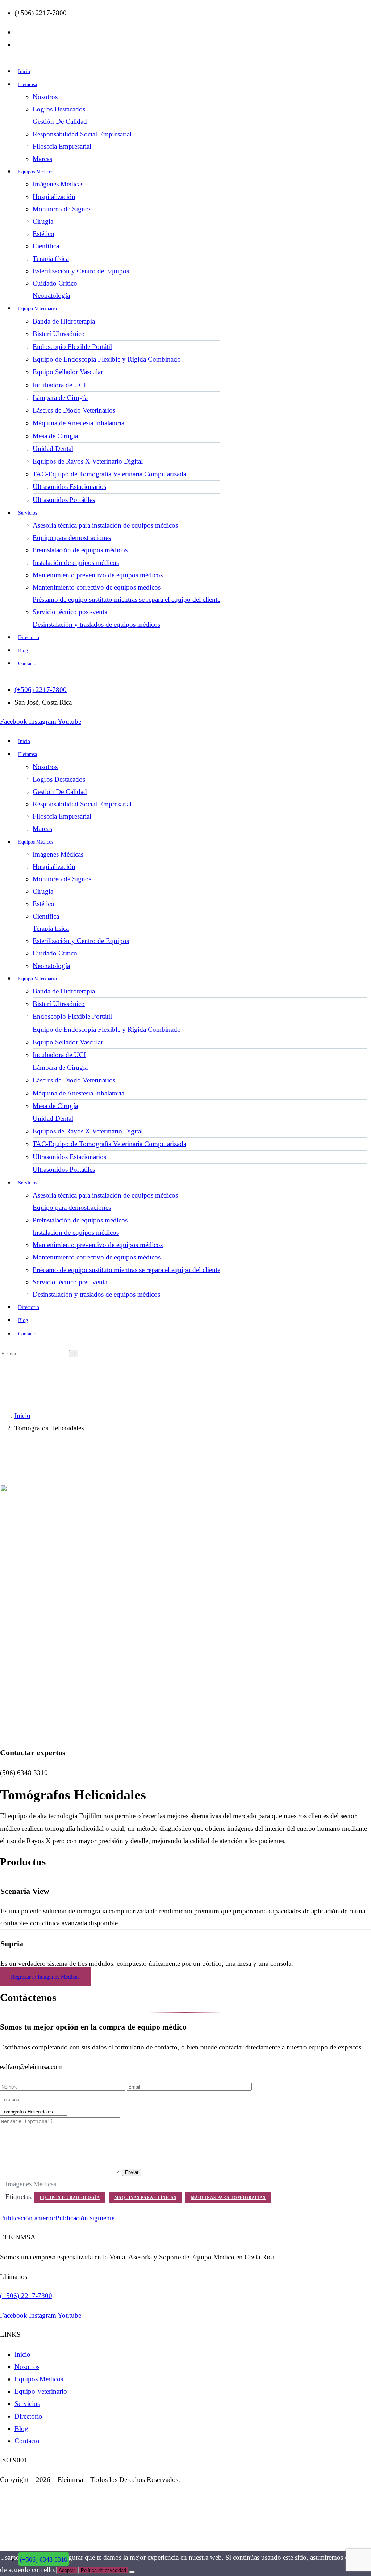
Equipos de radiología (70, 2197)
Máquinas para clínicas (145, 2197)
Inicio (22, 1416)
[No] (132, 2572)
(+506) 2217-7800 (26, 2296)
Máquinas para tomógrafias (228, 2197)
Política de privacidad (103, 2570)
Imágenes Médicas (31, 2184)
